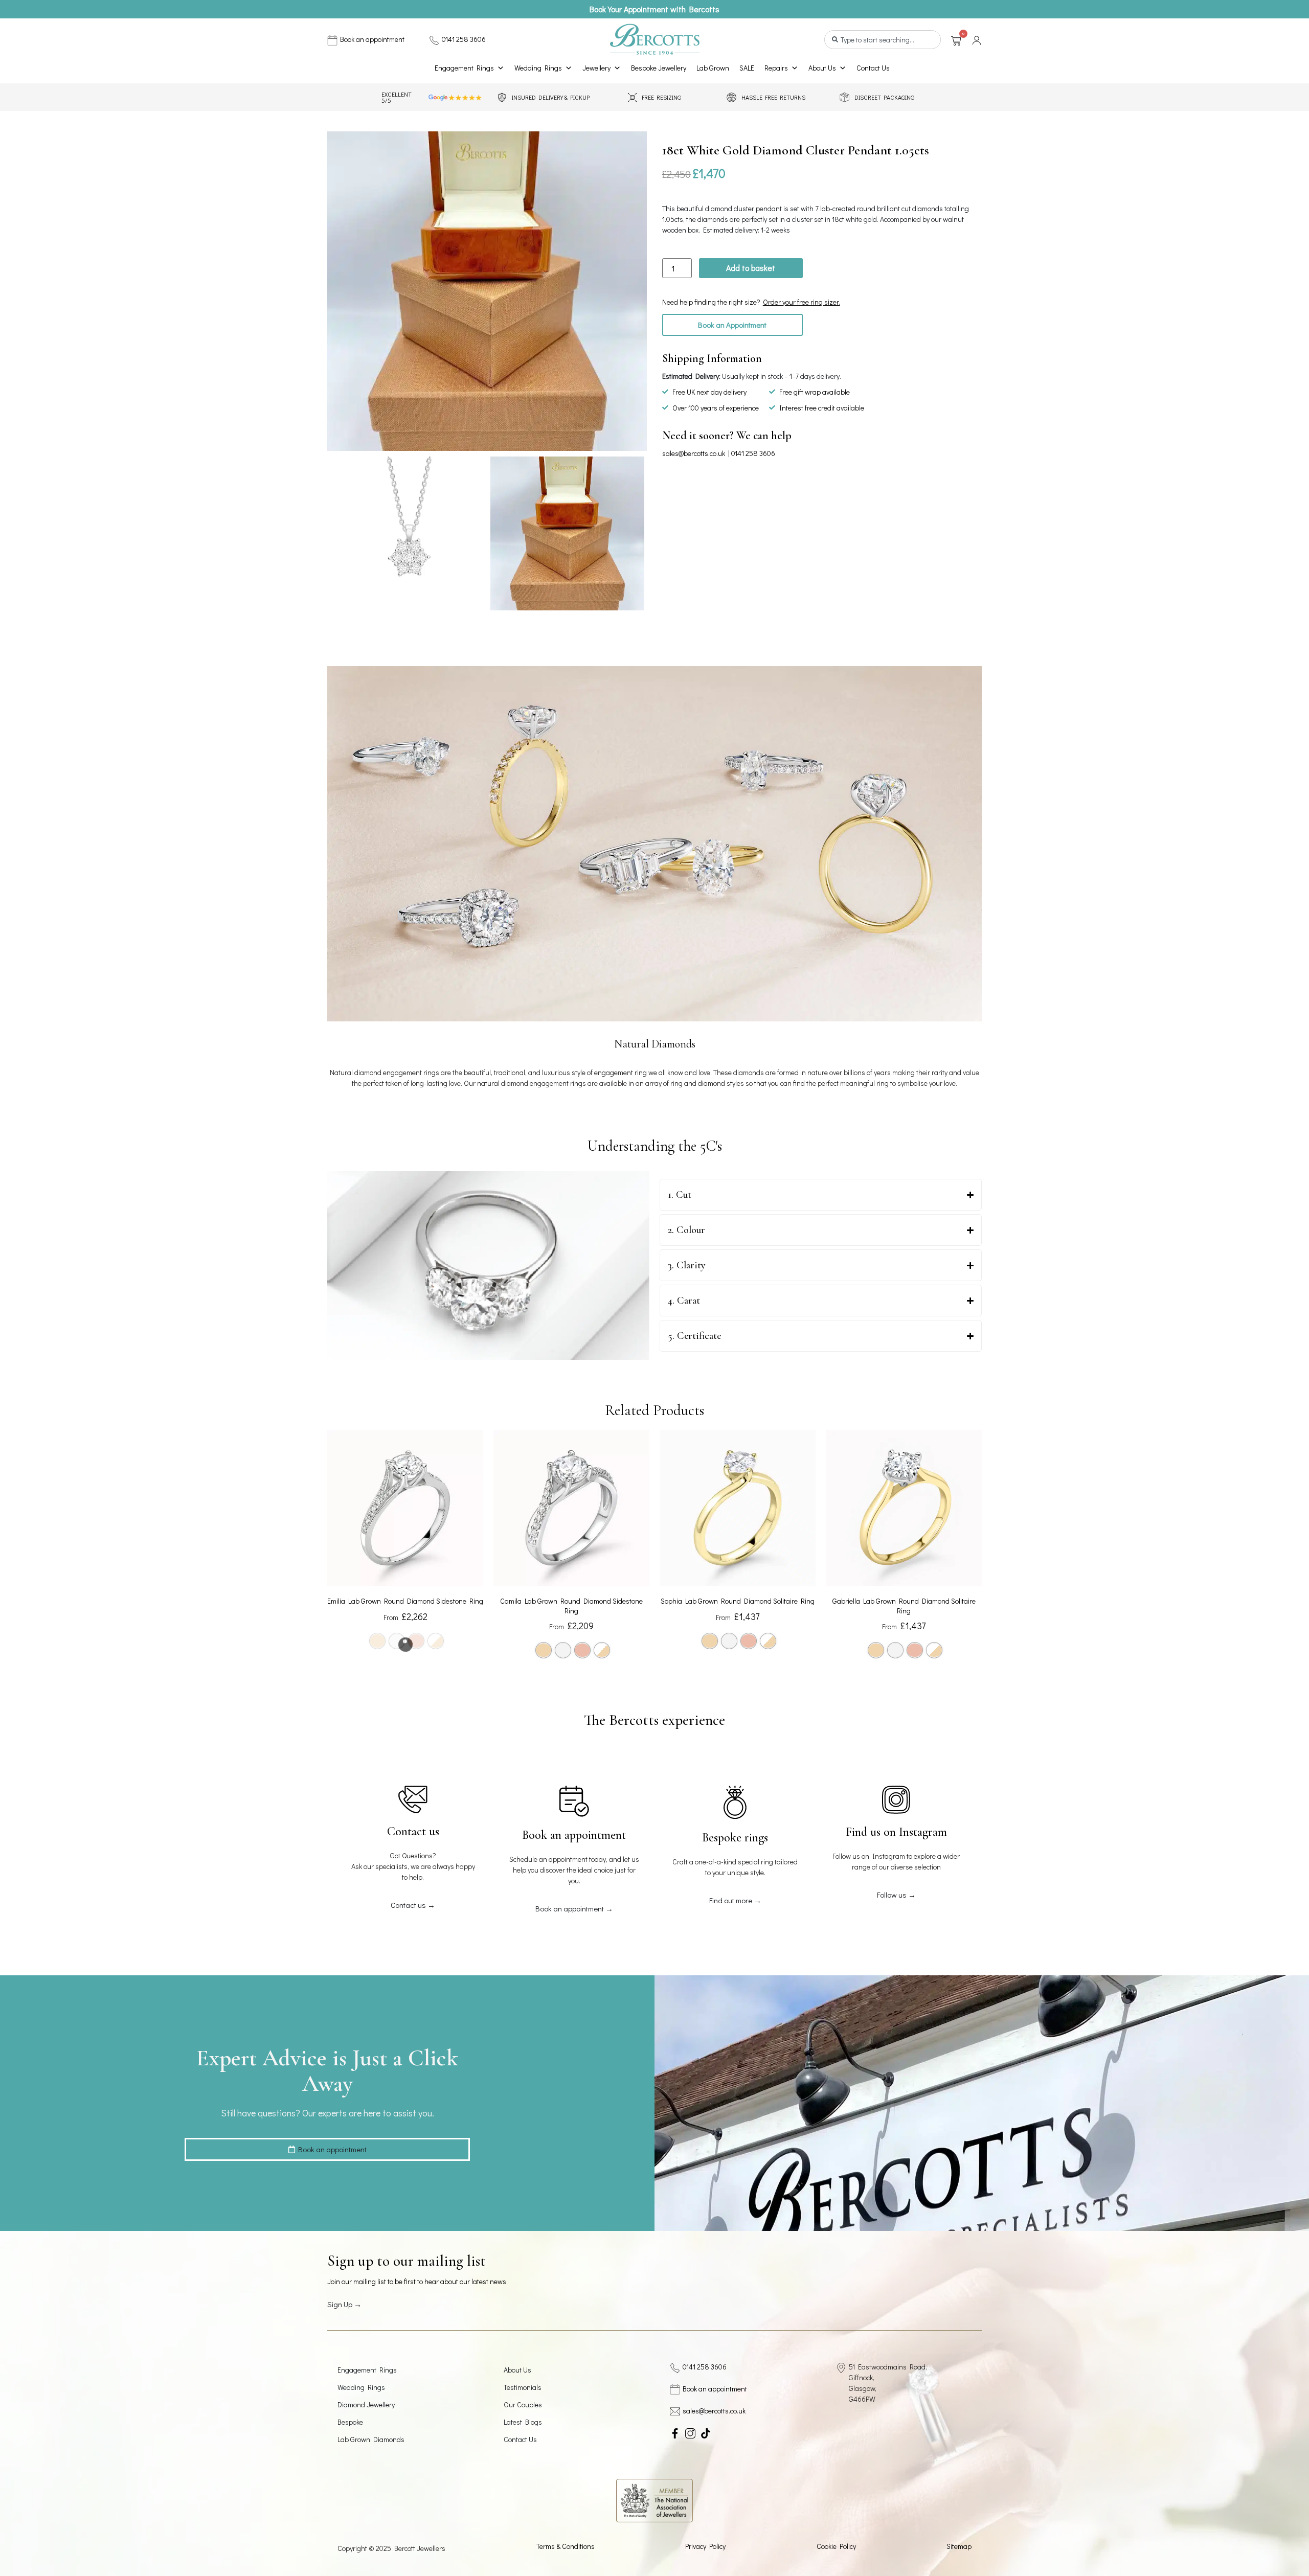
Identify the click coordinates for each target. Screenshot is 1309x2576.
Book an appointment (372, 39)
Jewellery (596, 68)
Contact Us (873, 68)
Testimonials (523, 2387)
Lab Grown (713, 68)
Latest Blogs (523, 2422)
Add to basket (751, 268)
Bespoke (350, 2422)
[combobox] (883, 40)
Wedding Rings (538, 68)
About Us (822, 68)
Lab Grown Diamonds (371, 2439)
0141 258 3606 (464, 39)
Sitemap (959, 2546)
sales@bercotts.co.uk (694, 453)
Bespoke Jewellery (659, 68)
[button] (732, 325)
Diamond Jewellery (366, 2404)
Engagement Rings (464, 68)
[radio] (544, 1650)
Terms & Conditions (566, 2546)
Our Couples (523, 2404)
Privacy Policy (705, 2546)
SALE (747, 68)
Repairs (776, 68)
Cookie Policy (836, 2546)
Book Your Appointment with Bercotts (654, 9)
